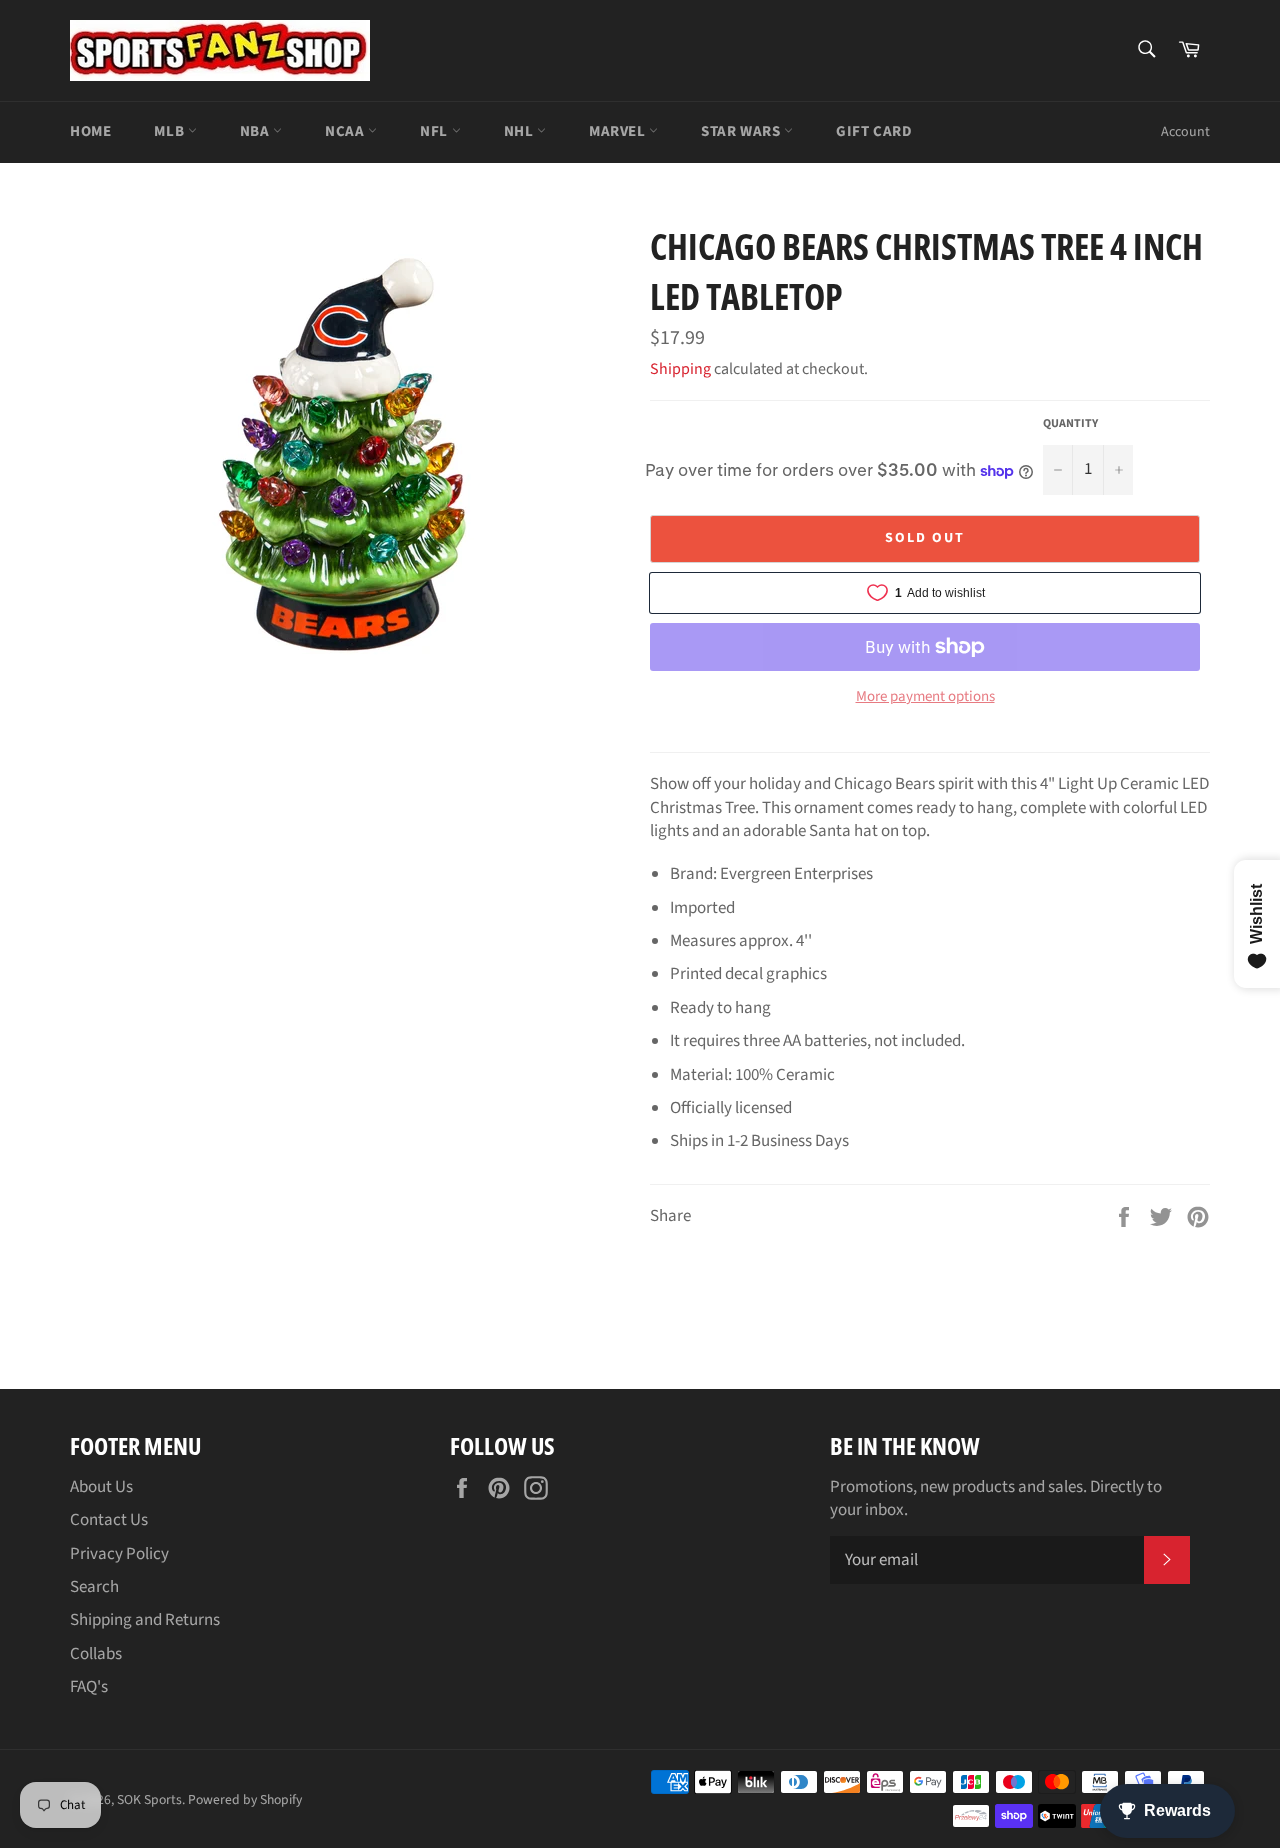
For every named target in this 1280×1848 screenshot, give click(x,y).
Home (90, 131)
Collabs (96, 1654)
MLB (170, 131)
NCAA (346, 131)
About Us (101, 1487)
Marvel (619, 131)
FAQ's (89, 1687)
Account (1185, 132)
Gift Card (874, 131)
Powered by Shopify (245, 1799)
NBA (256, 131)
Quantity (1070, 424)
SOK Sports (149, 1799)
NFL (435, 131)
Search (94, 1587)
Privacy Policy (119, 1554)
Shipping (680, 369)
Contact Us (109, 1520)
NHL (520, 131)
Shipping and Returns (145, 1620)
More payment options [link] (925, 697)
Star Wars (742, 131)
